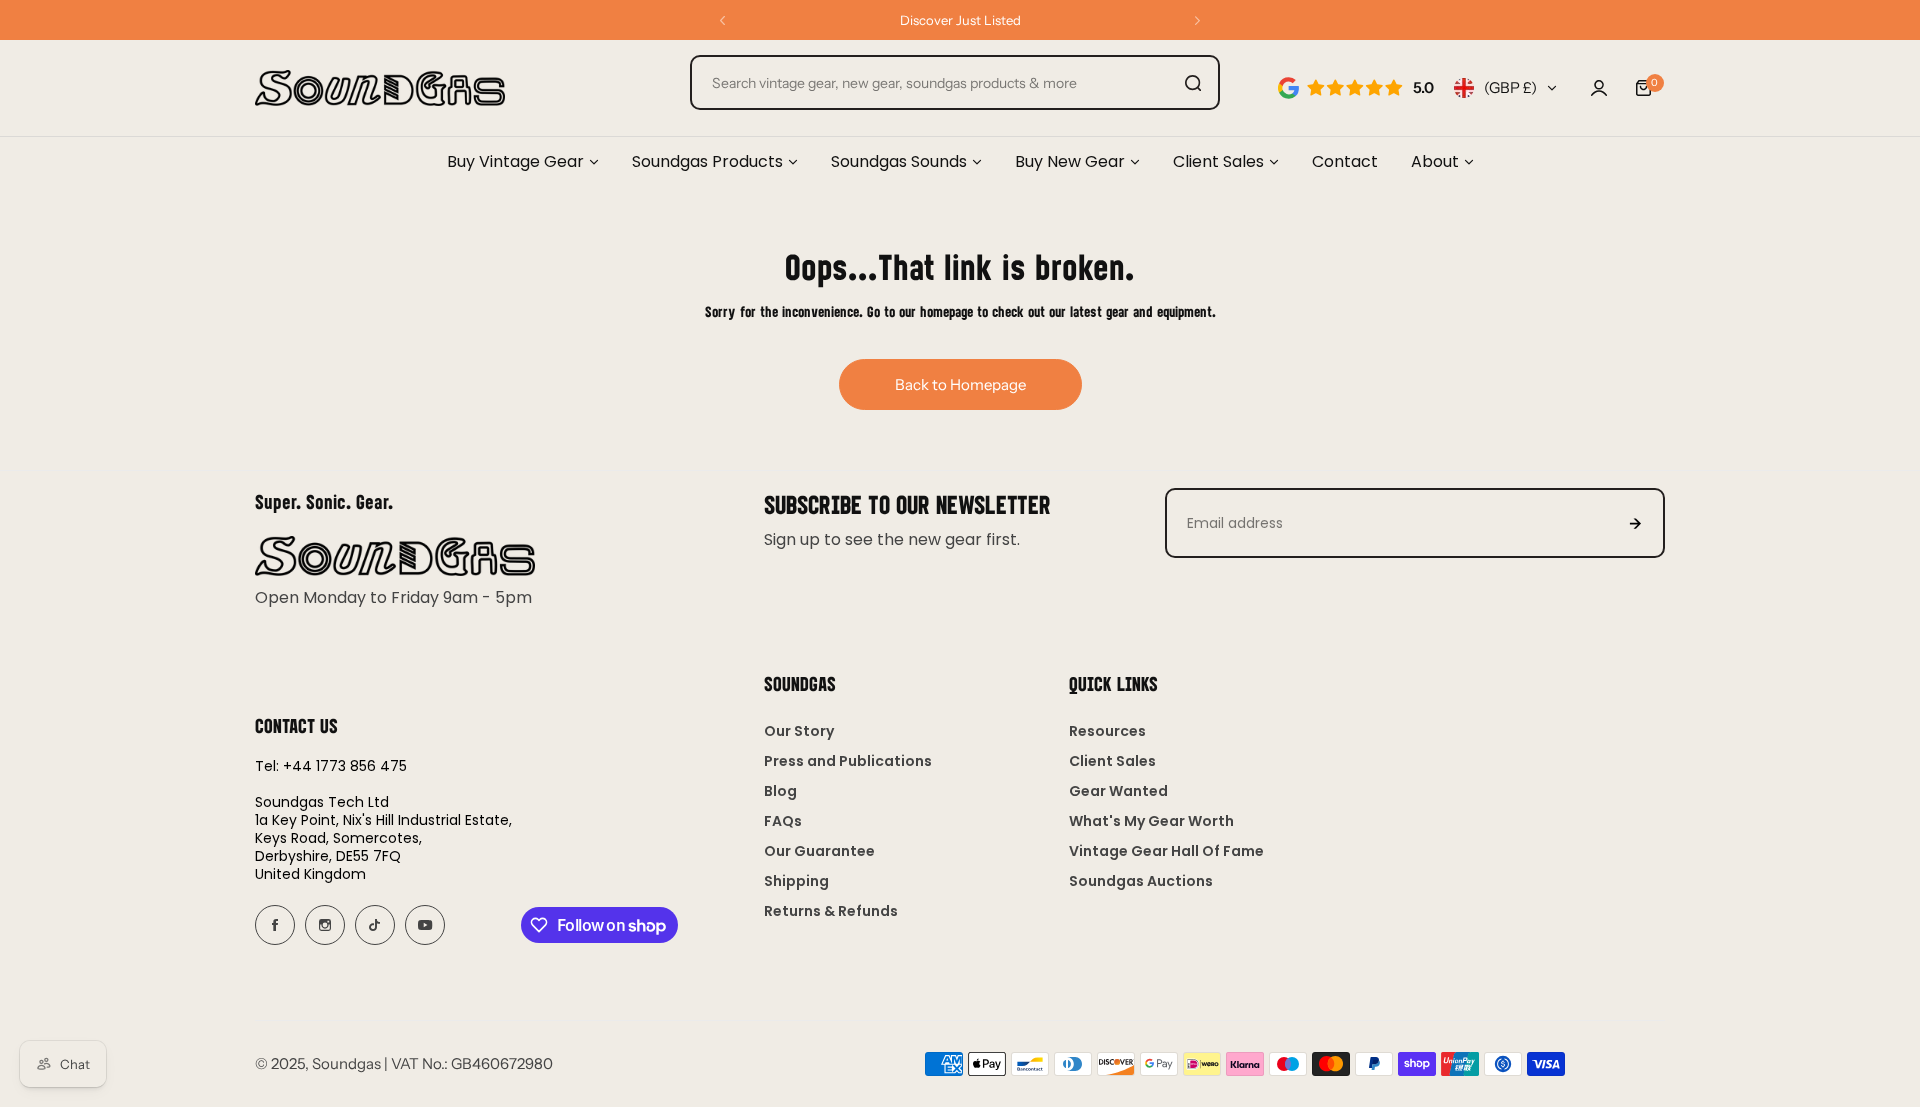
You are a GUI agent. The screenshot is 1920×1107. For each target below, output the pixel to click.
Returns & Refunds (831, 911)
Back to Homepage (960, 384)
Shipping (796, 881)
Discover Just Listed (960, 20)
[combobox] (955, 82)
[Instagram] (325, 925)
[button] (722, 20)
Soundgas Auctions (1141, 881)
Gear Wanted (1118, 791)
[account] (1599, 88)
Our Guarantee (819, 851)
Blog (780, 791)
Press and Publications (848, 761)
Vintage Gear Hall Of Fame (1166, 851)
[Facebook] (275, 925)
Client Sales (1112, 761)
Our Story (799, 731)
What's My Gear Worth (1151, 821)
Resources (1107, 731)
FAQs (783, 821)
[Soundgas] (380, 88)
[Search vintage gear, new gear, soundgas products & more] (1193, 82)
